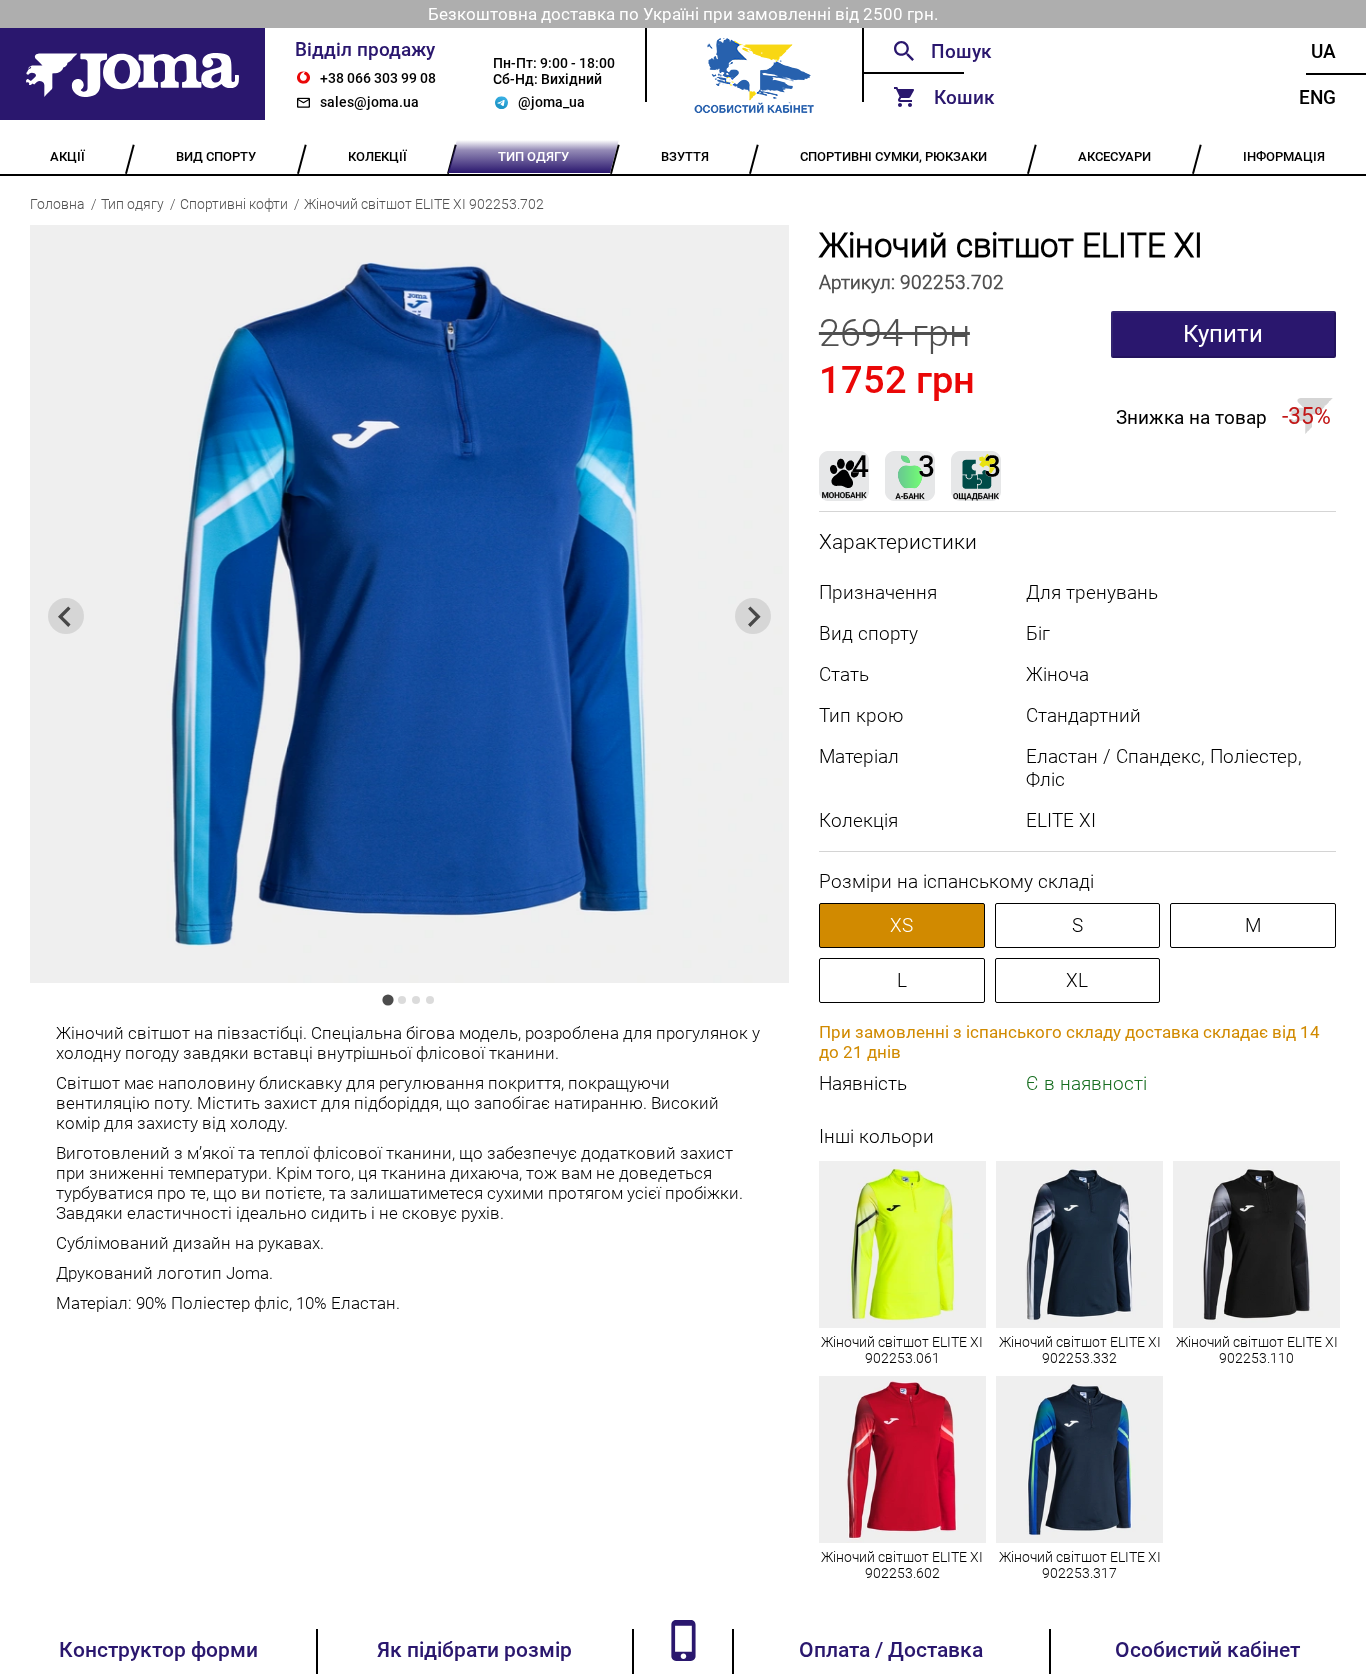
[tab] (388, 1000)
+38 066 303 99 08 (378, 78)
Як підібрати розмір (474, 1650)
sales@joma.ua (369, 102)
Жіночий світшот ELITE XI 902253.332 (1080, 1350)
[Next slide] (753, 616)
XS (901, 925)
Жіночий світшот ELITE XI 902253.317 (1080, 1565)
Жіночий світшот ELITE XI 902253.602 (902, 1565)
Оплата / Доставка (891, 1650)
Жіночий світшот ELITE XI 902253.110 (1257, 1350)
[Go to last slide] (66, 616)
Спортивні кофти (234, 204)
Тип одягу (132, 204)
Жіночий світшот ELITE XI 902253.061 (902, 1350)
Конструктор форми (158, 1650)
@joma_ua (551, 102)
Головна (57, 204)
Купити (1223, 334)
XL (1077, 980)
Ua (1323, 51)
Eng (1317, 97)
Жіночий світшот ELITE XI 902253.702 (424, 204)
